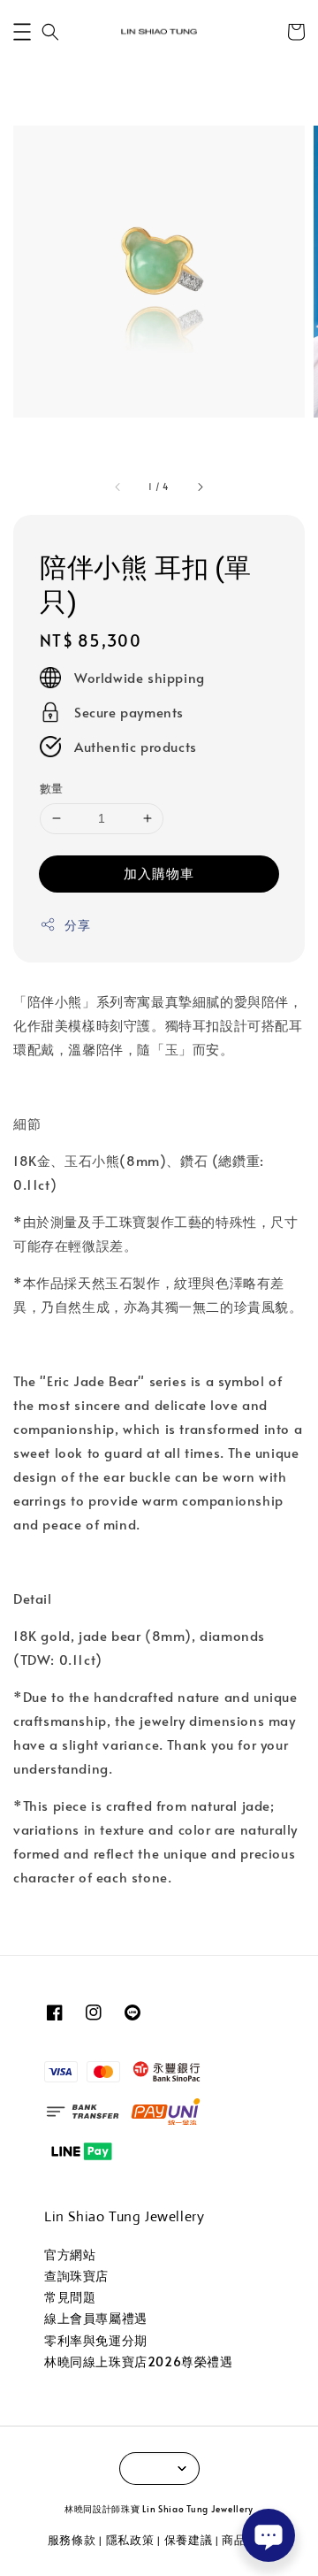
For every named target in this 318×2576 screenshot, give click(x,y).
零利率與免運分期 (96, 2340)
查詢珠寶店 (76, 2276)
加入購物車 (159, 873)
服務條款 (72, 2540)
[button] (22, 32)
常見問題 (70, 2297)
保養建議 (189, 2540)
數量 (52, 788)
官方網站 (70, 2254)
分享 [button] (77, 925)
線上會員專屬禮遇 (96, 2318)
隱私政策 (130, 2540)
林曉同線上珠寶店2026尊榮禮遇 (139, 2361)
